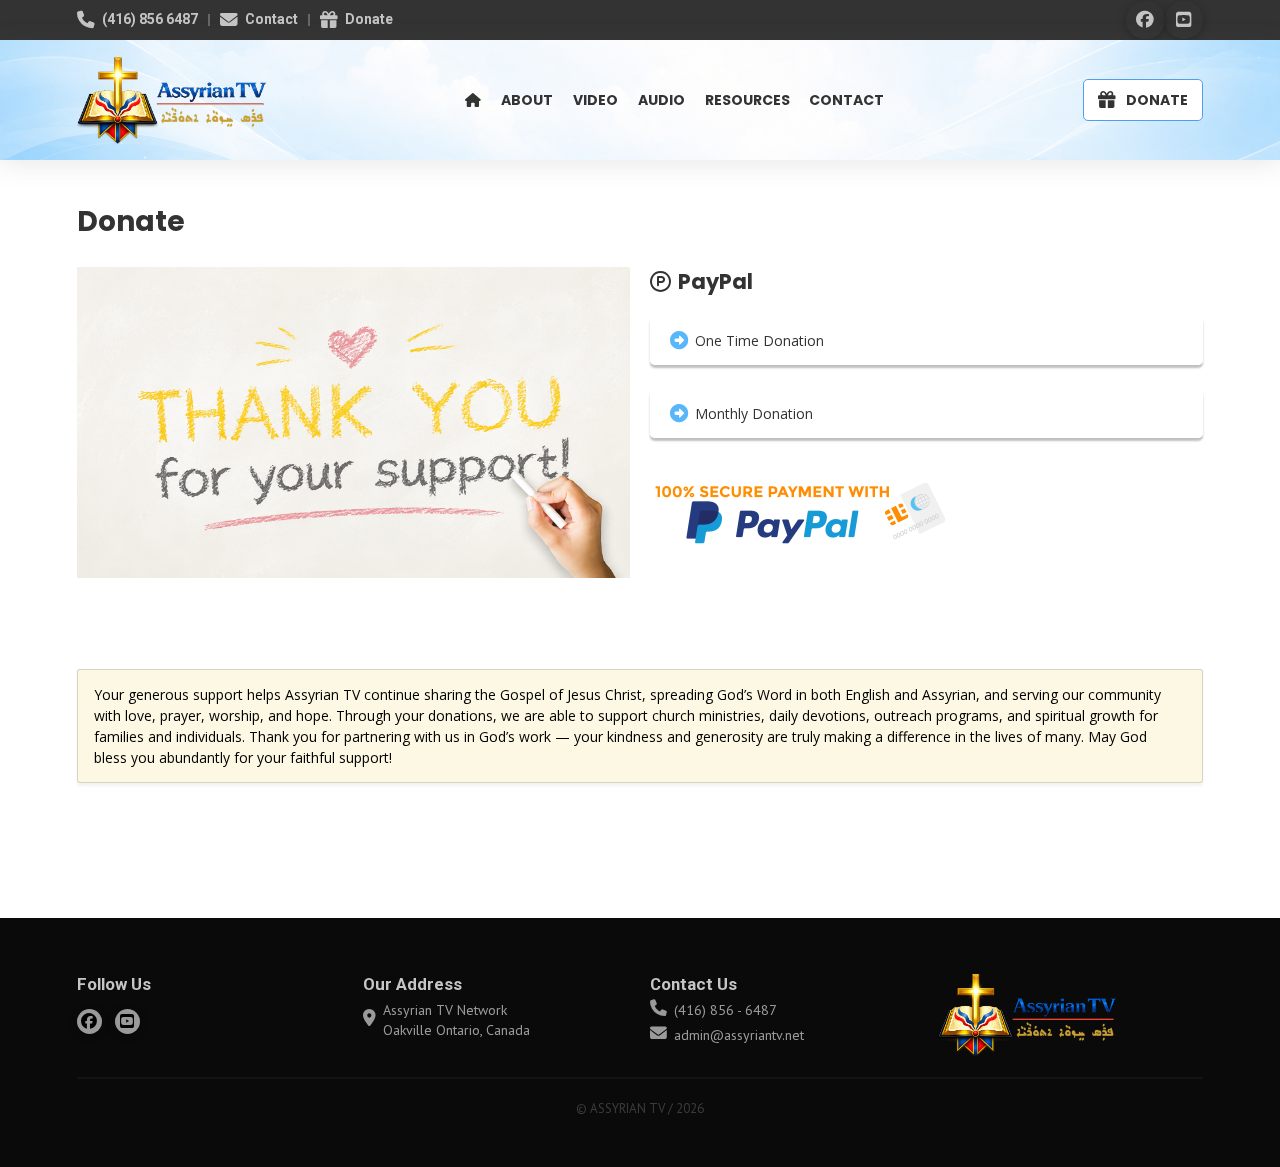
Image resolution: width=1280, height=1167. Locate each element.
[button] (926, 341)
